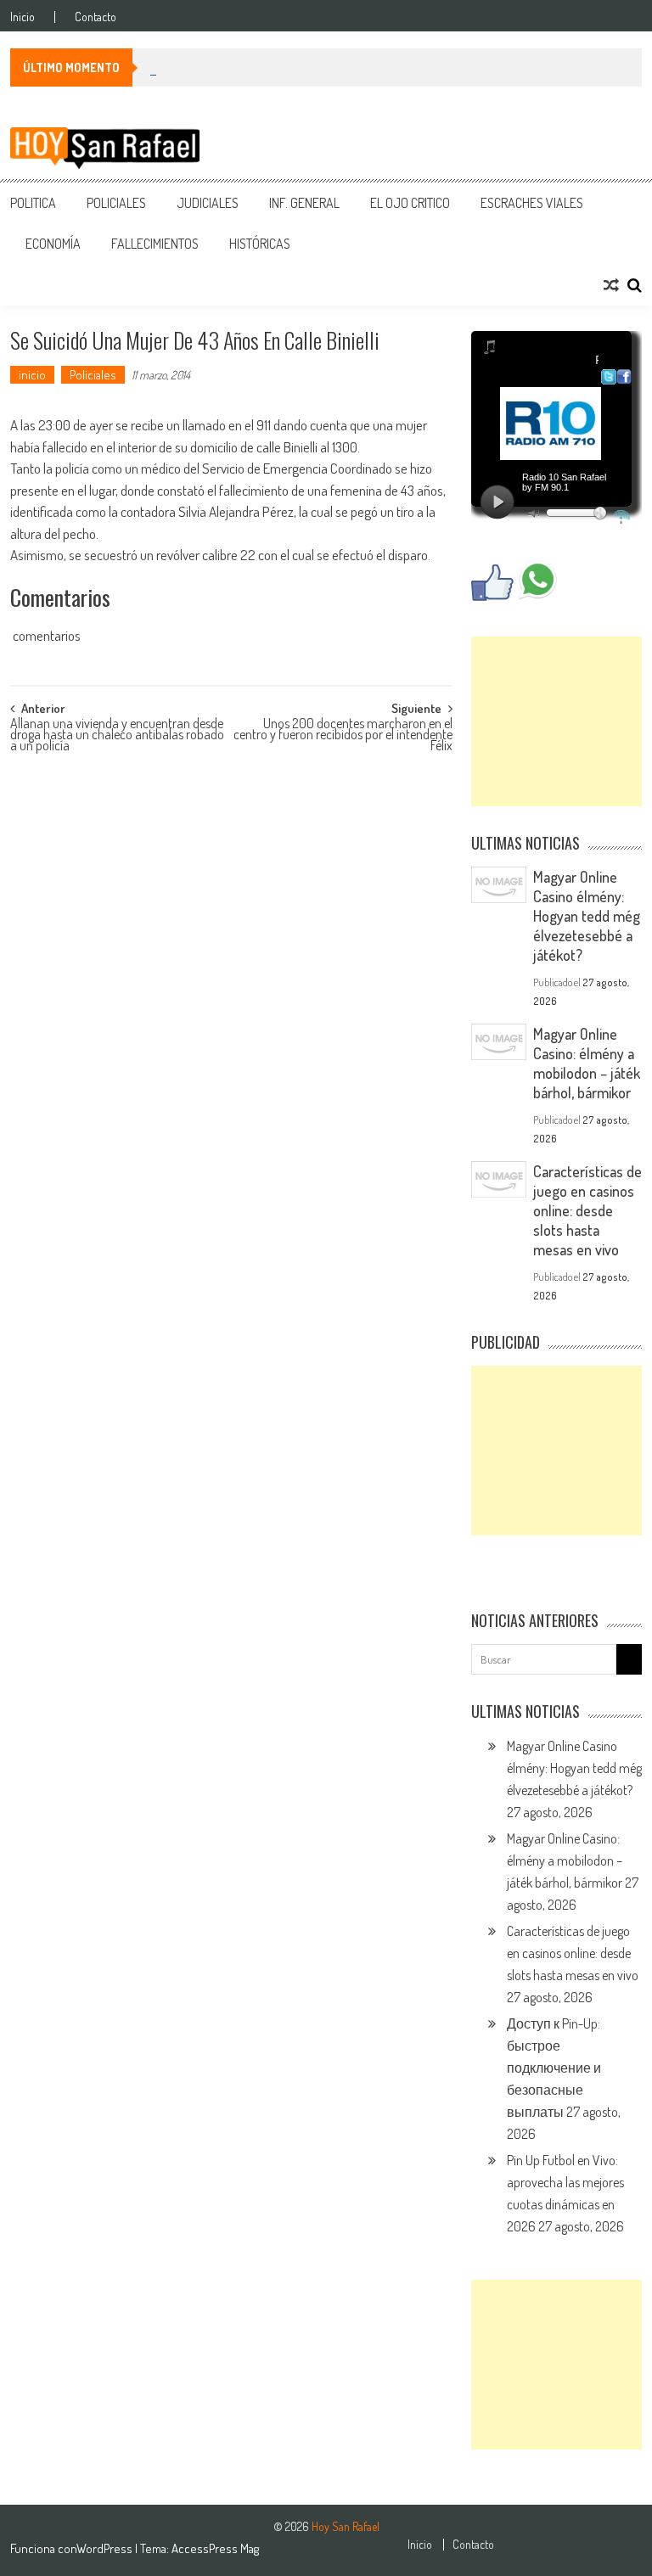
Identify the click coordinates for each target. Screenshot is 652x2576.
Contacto (96, 17)
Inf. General (304, 203)
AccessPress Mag (215, 2548)
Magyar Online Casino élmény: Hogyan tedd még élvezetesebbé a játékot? (587, 916)
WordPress (106, 2548)
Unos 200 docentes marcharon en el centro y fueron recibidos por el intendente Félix (343, 732)
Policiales (116, 203)
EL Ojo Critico (410, 203)
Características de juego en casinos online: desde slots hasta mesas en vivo (587, 1210)
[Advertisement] (556, 721)
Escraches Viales (532, 203)
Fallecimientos (155, 244)
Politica (33, 203)
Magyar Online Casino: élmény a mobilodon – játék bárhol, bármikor (587, 1063)
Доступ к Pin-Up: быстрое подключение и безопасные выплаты (554, 2068)
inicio (32, 375)
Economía (53, 244)
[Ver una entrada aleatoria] (611, 285)
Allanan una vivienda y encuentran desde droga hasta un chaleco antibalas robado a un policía (117, 732)
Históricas (260, 244)
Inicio (22, 17)
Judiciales (208, 203)
